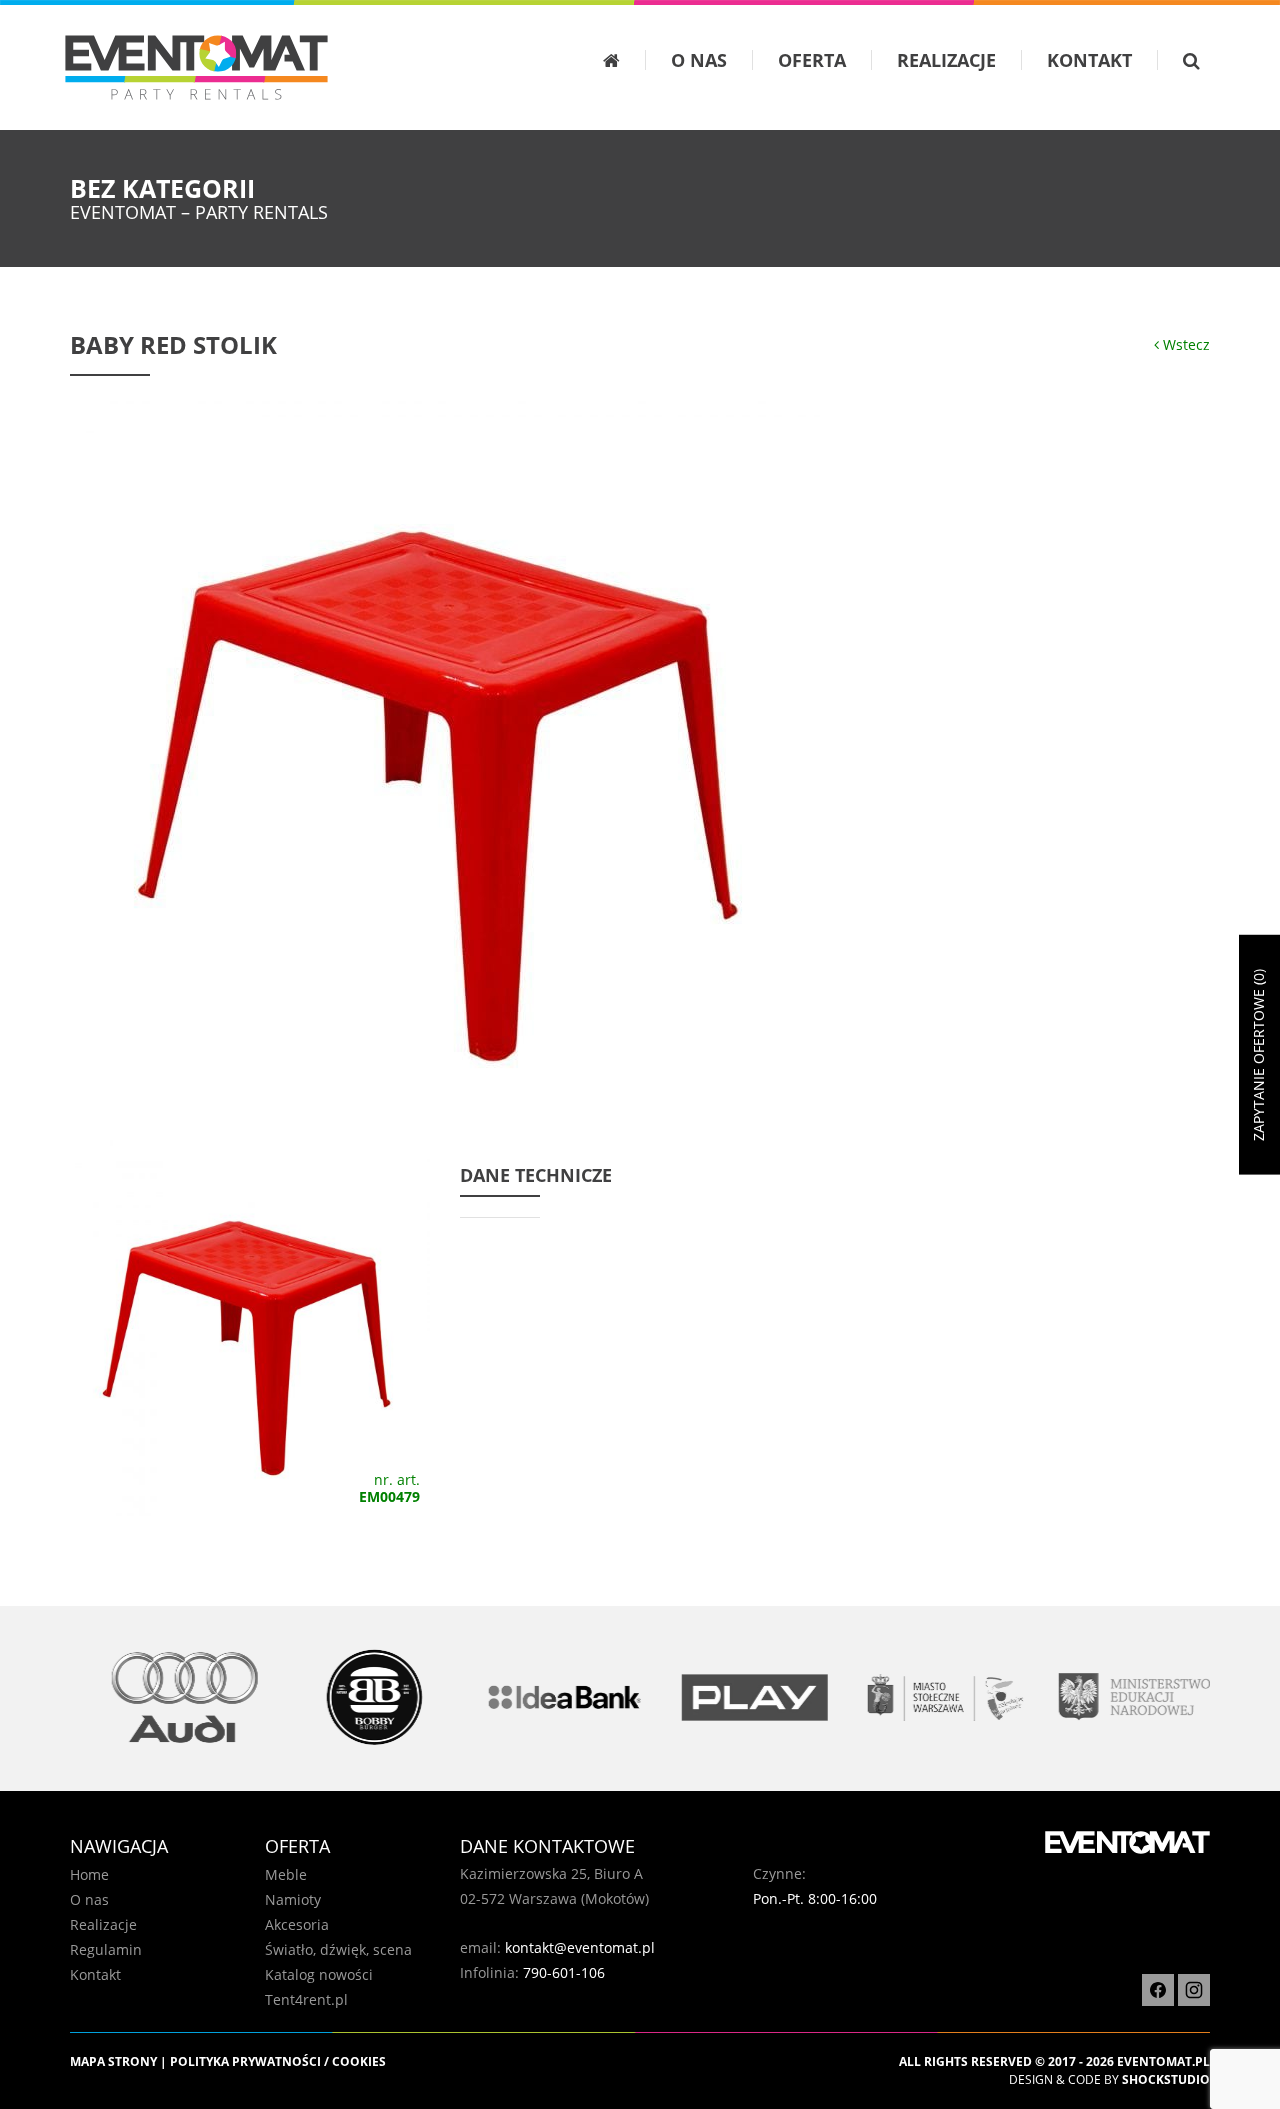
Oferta (812, 60)
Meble (286, 1874)
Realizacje (946, 60)
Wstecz (1184, 344)
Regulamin (106, 1949)
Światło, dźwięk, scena (338, 1949)
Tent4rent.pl (306, 1999)
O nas (699, 60)
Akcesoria (297, 1924)
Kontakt (1089, 60)
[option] (165, 1697)
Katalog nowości (319, 1974)
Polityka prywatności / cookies (278, 2061)
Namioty (293, 1899)
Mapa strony (113, 2061)
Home (89, 1874)
